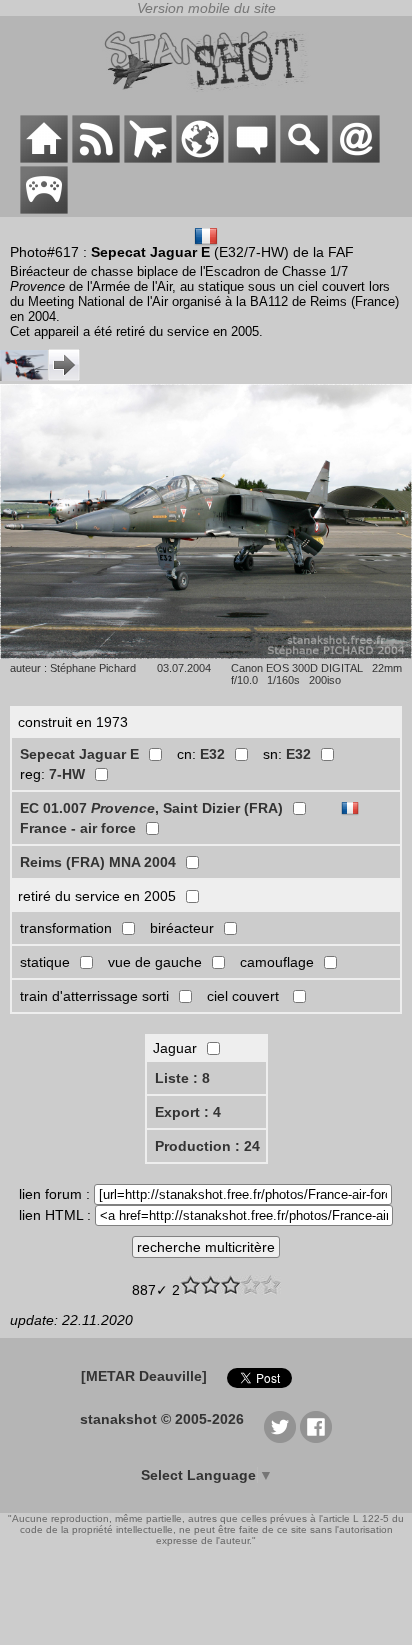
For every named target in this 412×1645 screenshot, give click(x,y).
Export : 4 (188, 1112)
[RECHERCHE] (304, 158)
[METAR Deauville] (144, 1376)
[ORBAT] (148, 158)
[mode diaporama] (206, 654)
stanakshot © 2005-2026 (162, 1419)
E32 (212, 754)
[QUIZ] (44, 209)
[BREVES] (96, 158)
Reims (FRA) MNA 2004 (98, 862)
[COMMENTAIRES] (252, 158)
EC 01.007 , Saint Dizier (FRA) (151, 808)
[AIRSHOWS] (200, 158)
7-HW (67, 774)
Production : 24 (207, 1146)
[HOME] (44, 158)
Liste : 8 (182, 1078)
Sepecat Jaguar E (79, 754)
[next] (40, 376)
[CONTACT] (356, 158)
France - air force (78, 828)
